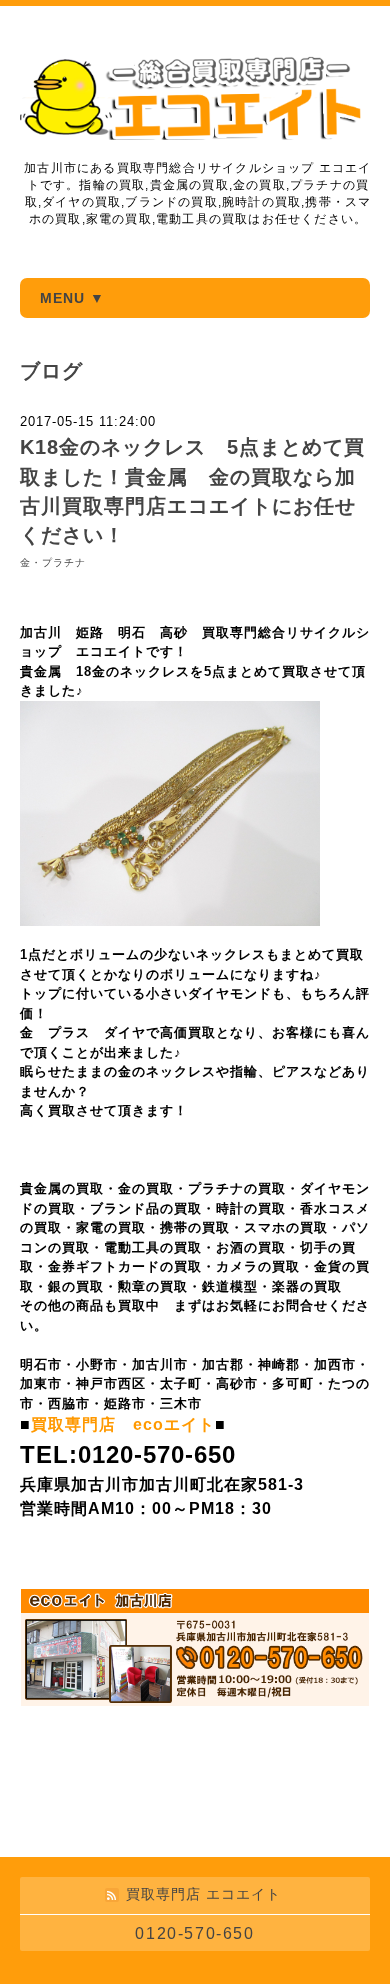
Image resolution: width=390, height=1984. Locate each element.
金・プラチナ (53, 562)
